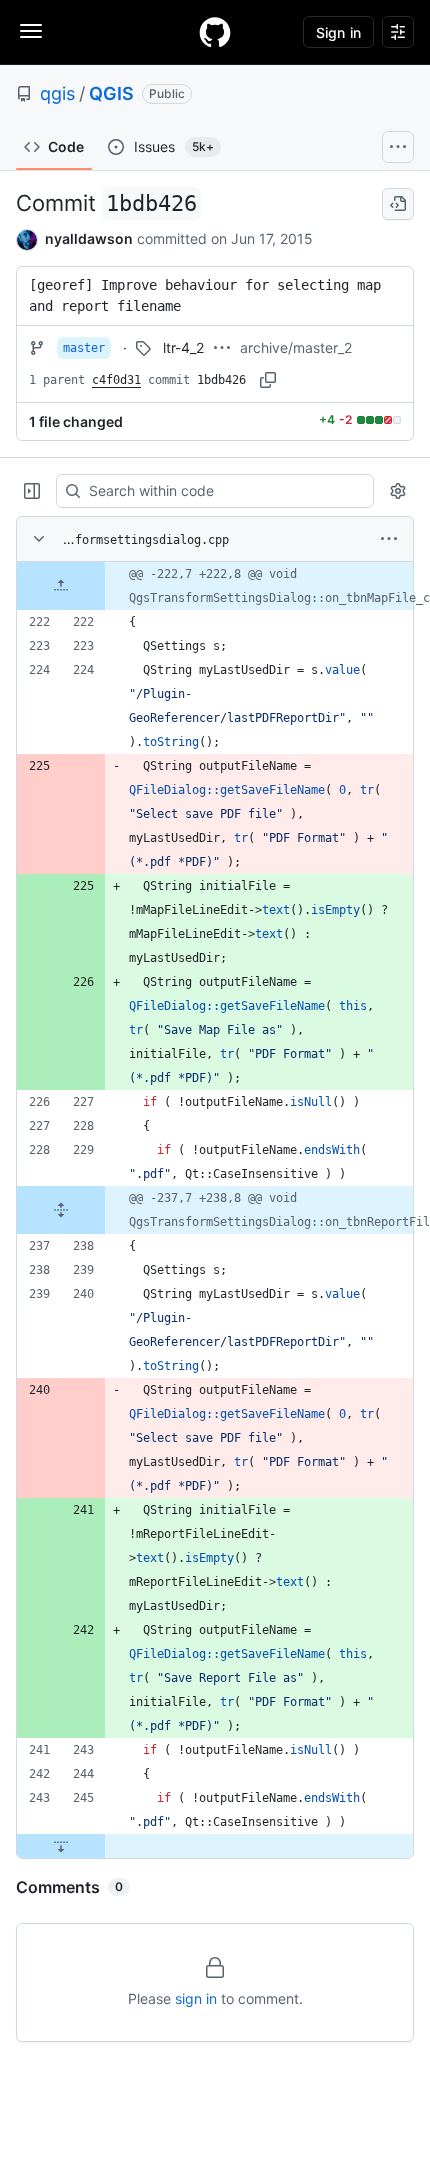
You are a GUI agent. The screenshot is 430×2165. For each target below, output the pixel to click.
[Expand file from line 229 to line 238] (61, 1210)
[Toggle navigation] (31, 31)
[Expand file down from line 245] (61, 1846)
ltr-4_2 (183, 347)
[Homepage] (215, 32)
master (84, 348)
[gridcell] (215, 586)
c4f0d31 (116, 380)
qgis (57, 93)
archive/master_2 (296, 347)
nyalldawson (89, 238)
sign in (196, 1998)
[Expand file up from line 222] (61, 586)
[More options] (389, 539)
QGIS (111, 93)
